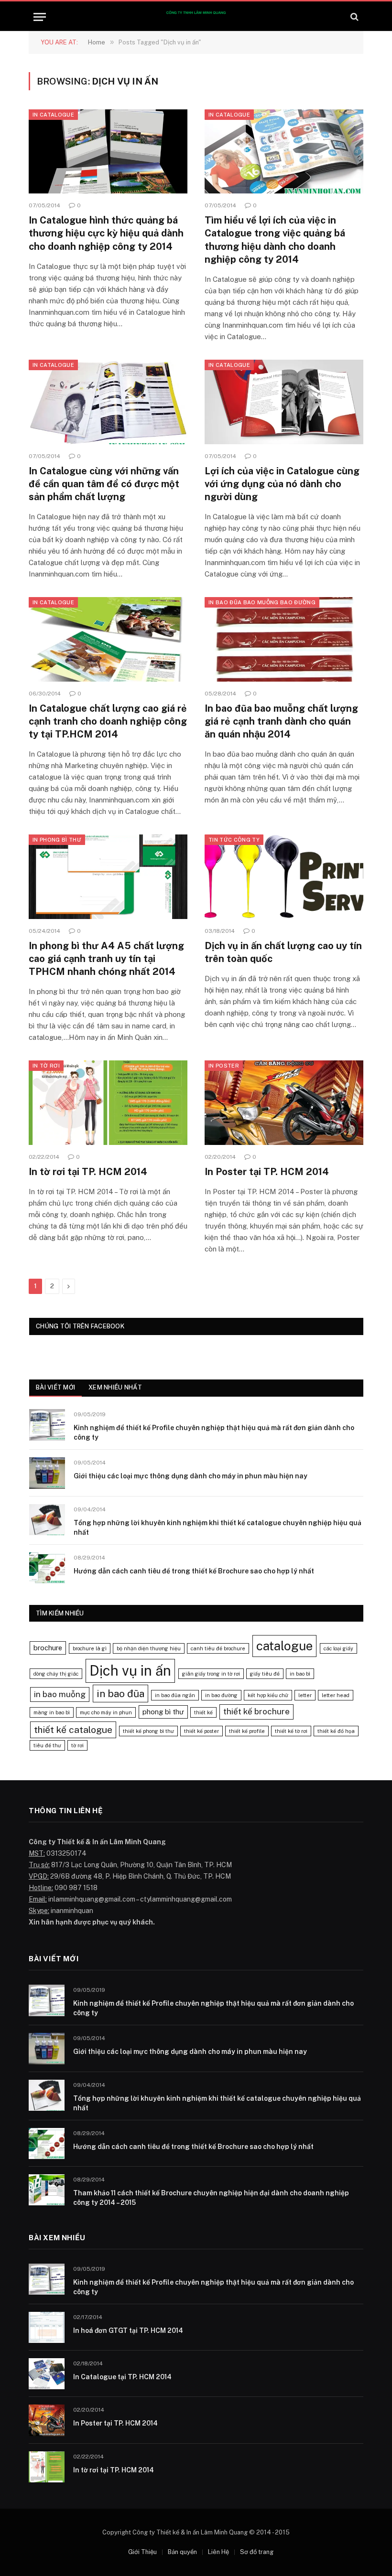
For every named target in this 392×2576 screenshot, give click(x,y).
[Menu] (40, 17)
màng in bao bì (52, 1712)
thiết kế (203, 1712)
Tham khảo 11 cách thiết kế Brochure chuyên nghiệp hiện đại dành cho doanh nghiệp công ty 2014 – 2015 (211, 2198)
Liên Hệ (218, 2552)
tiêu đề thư (47, 1745)
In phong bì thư (57, 840)
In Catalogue (53, 115)
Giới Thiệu (142, 2552)
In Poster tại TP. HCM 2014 (267, 1172)
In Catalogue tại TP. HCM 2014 (122, 2377)
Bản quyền (182, 2552)
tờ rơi (77, 1745)
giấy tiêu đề (265, 1674)
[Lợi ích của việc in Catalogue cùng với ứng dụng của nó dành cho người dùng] (284, 402)
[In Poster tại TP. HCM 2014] (284, 1103)
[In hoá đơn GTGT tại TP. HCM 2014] (47, 2327)
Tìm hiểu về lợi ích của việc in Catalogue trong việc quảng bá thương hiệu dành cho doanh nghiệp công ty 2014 (275, 240)
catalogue (284, 1646)
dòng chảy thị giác (56, 1674)
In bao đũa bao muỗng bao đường (262, 602)
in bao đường (221, 1695)
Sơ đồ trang (257, 2552)
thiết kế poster (201, 1731)
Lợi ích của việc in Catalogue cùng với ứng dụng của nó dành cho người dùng (282, 484)
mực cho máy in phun (106, 1712)
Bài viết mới (55, 1387)
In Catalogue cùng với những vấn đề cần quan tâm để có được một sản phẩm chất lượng (104, 484)
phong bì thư (163, 1712)
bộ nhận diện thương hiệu (149, 1648)
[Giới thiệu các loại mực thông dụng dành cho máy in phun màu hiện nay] (47, 1473)
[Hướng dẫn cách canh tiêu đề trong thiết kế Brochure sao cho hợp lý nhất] (47, 1568)
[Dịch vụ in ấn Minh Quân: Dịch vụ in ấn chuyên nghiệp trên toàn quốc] (196, 17)
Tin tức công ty (234, 840)
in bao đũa (120, 1694)
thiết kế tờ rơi (291, 1731)
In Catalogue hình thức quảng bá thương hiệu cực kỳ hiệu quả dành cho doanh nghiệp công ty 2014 (106, 233)
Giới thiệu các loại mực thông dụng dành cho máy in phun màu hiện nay (191, 1476)
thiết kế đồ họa (336, 1731)
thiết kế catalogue (73, 1730)
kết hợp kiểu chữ (268, 1695)
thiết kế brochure (256, 1711)
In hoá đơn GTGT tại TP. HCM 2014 (128, 2330)
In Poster (224, 1066)
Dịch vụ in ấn (130, 1671)
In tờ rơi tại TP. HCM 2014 (88, 1172)
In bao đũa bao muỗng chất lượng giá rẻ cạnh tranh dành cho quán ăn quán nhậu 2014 (281, 721)
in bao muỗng (60, 1694)
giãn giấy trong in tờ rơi (211, 1674)
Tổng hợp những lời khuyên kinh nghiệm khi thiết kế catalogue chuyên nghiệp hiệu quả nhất (218, 1528)
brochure (48, 1648)
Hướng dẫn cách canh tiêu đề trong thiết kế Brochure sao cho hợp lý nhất (194, 1571)
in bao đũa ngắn (175, 1695)
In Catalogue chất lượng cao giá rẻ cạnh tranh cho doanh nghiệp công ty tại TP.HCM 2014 (108, 721)
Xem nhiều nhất (115, 1387)
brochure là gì (90, 1648)
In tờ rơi (46, 1066)
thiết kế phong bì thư (148, 1731)
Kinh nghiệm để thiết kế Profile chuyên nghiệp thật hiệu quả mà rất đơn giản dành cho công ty (214, 1432)
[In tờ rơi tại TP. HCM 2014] (108, 1103)
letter (305, 1695)
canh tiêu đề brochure (218, 1648)
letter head (336, 1695)
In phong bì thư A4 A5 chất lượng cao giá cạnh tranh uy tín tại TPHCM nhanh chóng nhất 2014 (106, 959)
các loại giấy (338, 1648)
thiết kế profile (247, 1731)
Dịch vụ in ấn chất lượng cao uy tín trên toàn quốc (283, 952)
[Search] (354, 17)
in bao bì (300, 1674)
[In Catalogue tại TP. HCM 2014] (47, 2374)
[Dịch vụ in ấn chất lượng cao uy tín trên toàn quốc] (284, 877)
